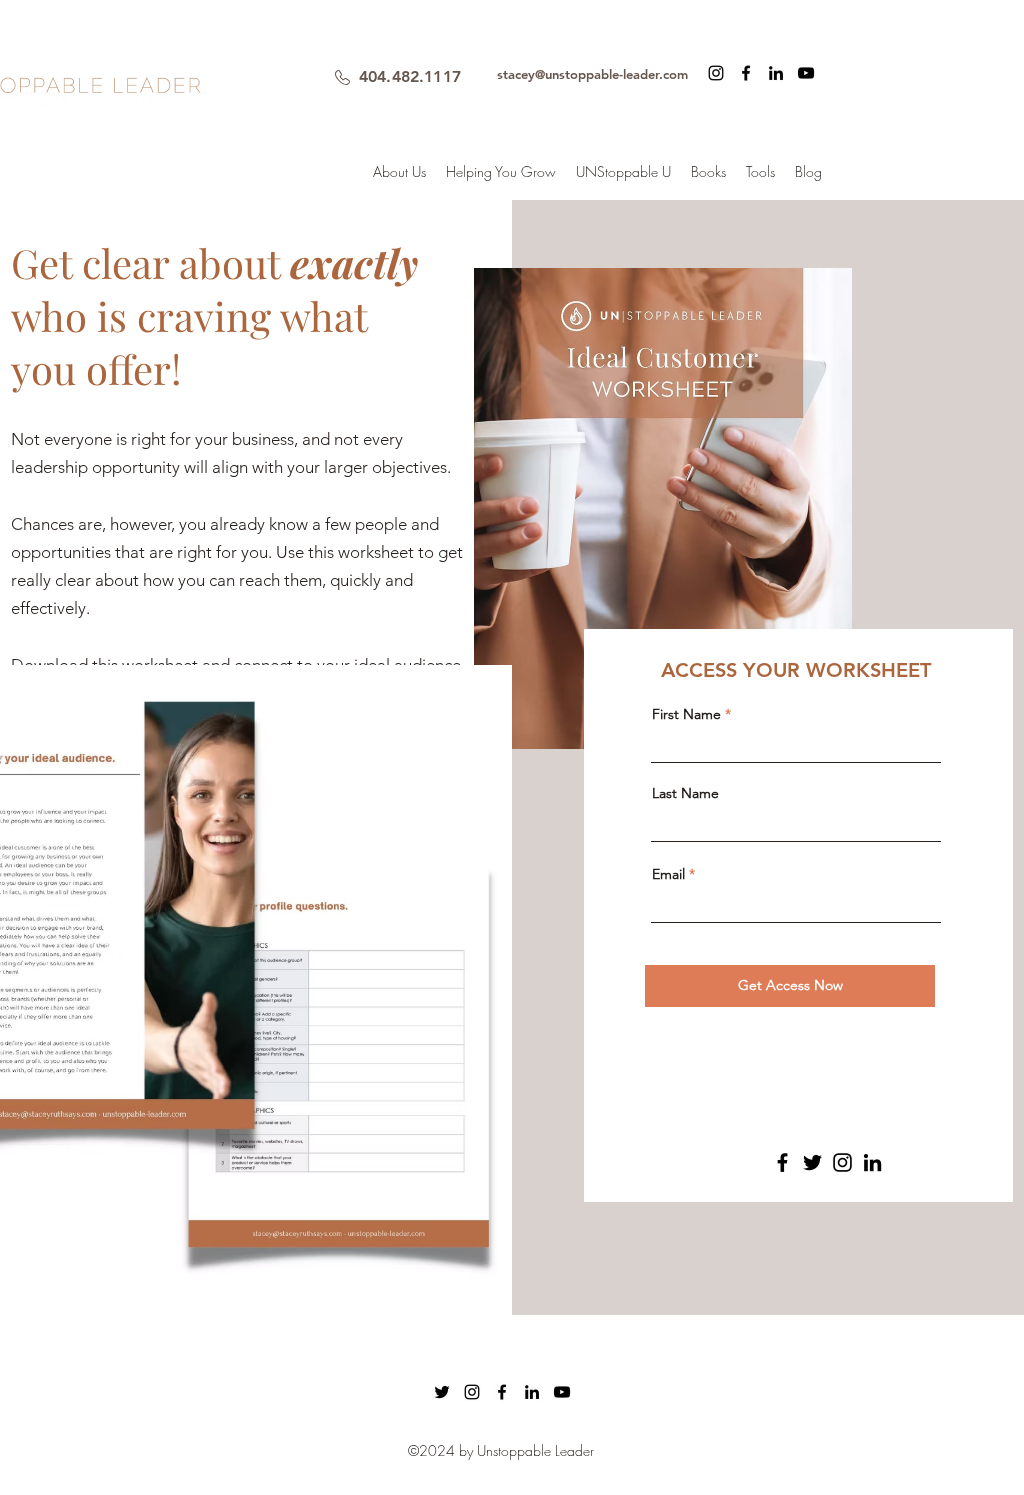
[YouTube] (806, 73)
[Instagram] (716, 73)
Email (668, 874)
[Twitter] (812, 1162)
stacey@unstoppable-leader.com (592, 74)
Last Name (685, 793)
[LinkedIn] (872, 1162)
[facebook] (746, 73)
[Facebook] (782, 1162)
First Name (686, 714)
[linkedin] (776, 73)
